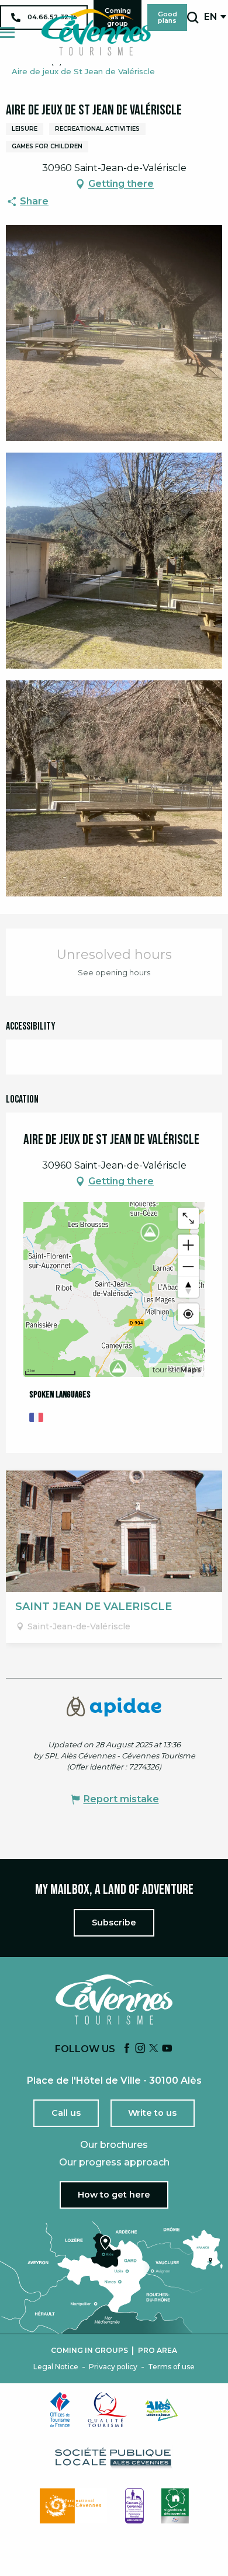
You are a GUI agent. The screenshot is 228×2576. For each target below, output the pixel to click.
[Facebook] (127, 2049)
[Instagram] (140, 2049)
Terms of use (171, 2367)
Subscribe (114, 1923)
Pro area (158, 2351)
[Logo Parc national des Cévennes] (74, 2506)
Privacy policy (113, 2367)
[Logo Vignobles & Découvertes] (175, 2506)
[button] (193, 18)
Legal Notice (56, 2367)
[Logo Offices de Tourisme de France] (60, 2410)
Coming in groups (89, 2351)
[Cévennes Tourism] (96, 32)
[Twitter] (154, 2049)
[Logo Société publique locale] (114, 2458)
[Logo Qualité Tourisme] (108, 2410)
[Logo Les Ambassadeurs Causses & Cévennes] (134, 2506)
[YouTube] (167, 2049)
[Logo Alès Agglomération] (161, 2410)
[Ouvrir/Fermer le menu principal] (7, 32)
